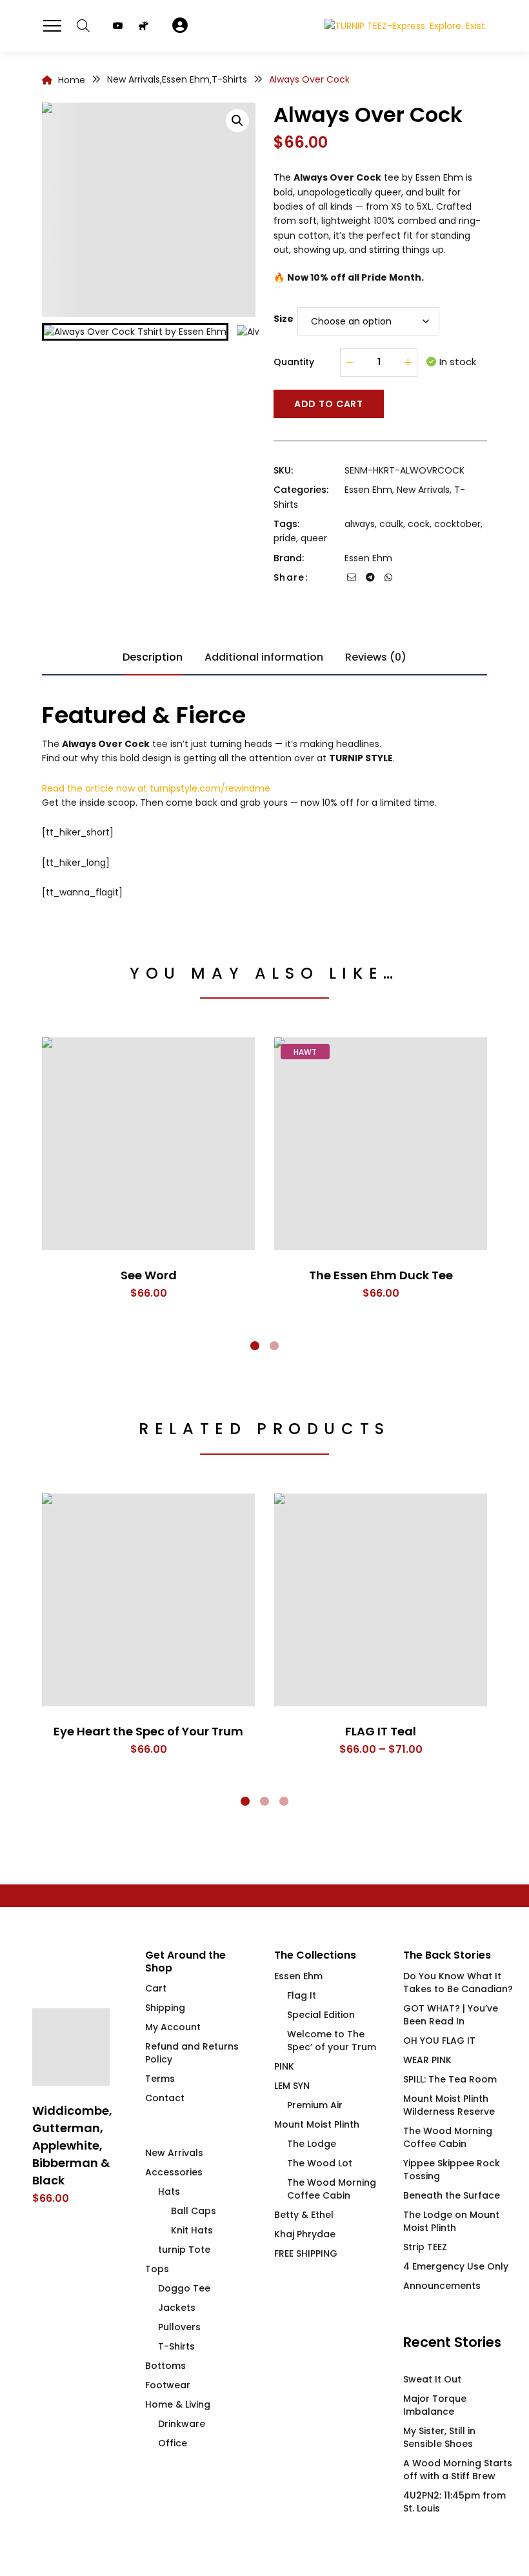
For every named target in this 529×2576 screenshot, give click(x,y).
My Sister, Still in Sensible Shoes (439, 2437)
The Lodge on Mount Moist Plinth (451, 2221)
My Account (173, 2027)
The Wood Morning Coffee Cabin (332, 2189)
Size (284, 319)
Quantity (294, 362)
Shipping (165, 2008)
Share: (291, 577)
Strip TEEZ (425, 2247)
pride (285, 538)
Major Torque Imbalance (435, 2405)
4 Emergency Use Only (456, 2266)
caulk (391, 524)
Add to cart (329, 404)
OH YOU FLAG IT (439, 2041)
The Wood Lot (320, 2163)
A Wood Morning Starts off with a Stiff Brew (458, 2470)
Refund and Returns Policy (192, 2053)
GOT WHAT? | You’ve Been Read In (451, 2015)
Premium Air (315, 2105)
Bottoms (165, 2366)
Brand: (289, 558)
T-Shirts (176, 2346)
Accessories (174, 2172)
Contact (165, 2098)
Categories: (301, 490)
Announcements (442, 2286)
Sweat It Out (432, 2379)
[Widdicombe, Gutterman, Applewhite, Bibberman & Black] (71, 2047)
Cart (156, 1988)
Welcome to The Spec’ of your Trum (332, 2041)
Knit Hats (192, 2230)
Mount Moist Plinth (317, 2124)
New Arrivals (423, 490)
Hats (169, 2192)
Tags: (286, 524)
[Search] (83, 26)
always (360, 524)
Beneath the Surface (452, 2195)
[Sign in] (180, 26)
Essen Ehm (368, 490)
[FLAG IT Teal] (381, 1600)
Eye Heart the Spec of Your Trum (148, 1731)
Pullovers (179, 2327)
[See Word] (148, 1144)
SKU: (283, 470)
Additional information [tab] (264, 657)
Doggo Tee (184, 2288)
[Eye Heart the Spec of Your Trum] (148, 1600)
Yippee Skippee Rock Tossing (452, 2170)
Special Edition (321, 2015)
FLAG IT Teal (381, 1731)
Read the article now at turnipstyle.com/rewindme (156, 788)
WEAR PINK (427, 2060)
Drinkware (182, 2424)
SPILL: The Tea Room (450, 2079)
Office (173, 2443)
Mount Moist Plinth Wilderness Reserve (449, 2105)
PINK (284, 2066)
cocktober (457, 524)
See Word (149, 1275)
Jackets (177, 2308)
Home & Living (178, 2404)
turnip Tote (184, 2250)
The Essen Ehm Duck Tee (381, 1275)
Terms (160, 2079)
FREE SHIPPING (306, 2253)
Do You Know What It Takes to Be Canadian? (458, 1982)
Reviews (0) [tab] (376, 657)
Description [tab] (153, 657)
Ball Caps (194, 2211)
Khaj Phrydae (305, 2234)
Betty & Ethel (304, 2215)
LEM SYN (292, 2086)
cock (419, 524)
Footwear (168, 2385)
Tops (157, 2269)
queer (314, 538)
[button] (237, 121)
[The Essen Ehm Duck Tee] (381, 1144)
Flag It (302, 1995)
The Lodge (312, 2144)
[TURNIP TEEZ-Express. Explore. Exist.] (406, 25)
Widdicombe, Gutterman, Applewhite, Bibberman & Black (72, 2145)
